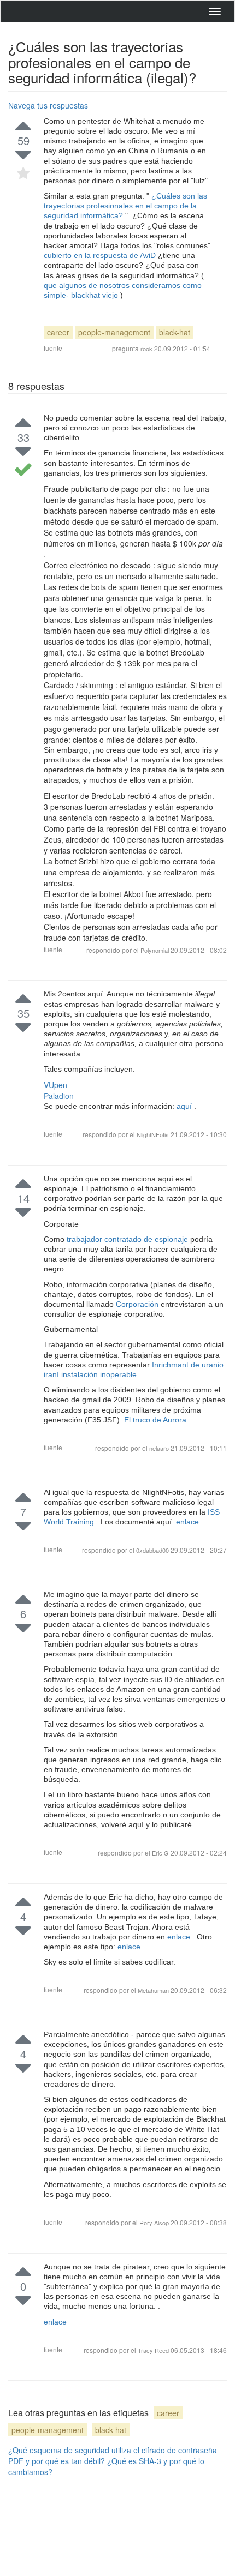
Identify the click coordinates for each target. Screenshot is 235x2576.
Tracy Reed (154, 2350)
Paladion (59, 1096)
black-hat (175, 332)
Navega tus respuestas (48, 105)
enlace (187, 1522)
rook (146, 349)
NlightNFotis (154, 1134)
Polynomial (155, 950)
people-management (114, 332)
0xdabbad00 (153, 1550)
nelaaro (160, 1448)
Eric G (161, 1853)
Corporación (138, 1304)
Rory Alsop (155, 2223)
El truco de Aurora (155, 1420)
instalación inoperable (100, 1374)
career (58, 332)
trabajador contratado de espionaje (128, 1239)
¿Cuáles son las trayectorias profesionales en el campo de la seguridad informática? (125, 206)
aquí (185, 1106)
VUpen (55, 1085)
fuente (53, 348)
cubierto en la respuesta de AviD (101, 255)
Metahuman (154, 1990)
